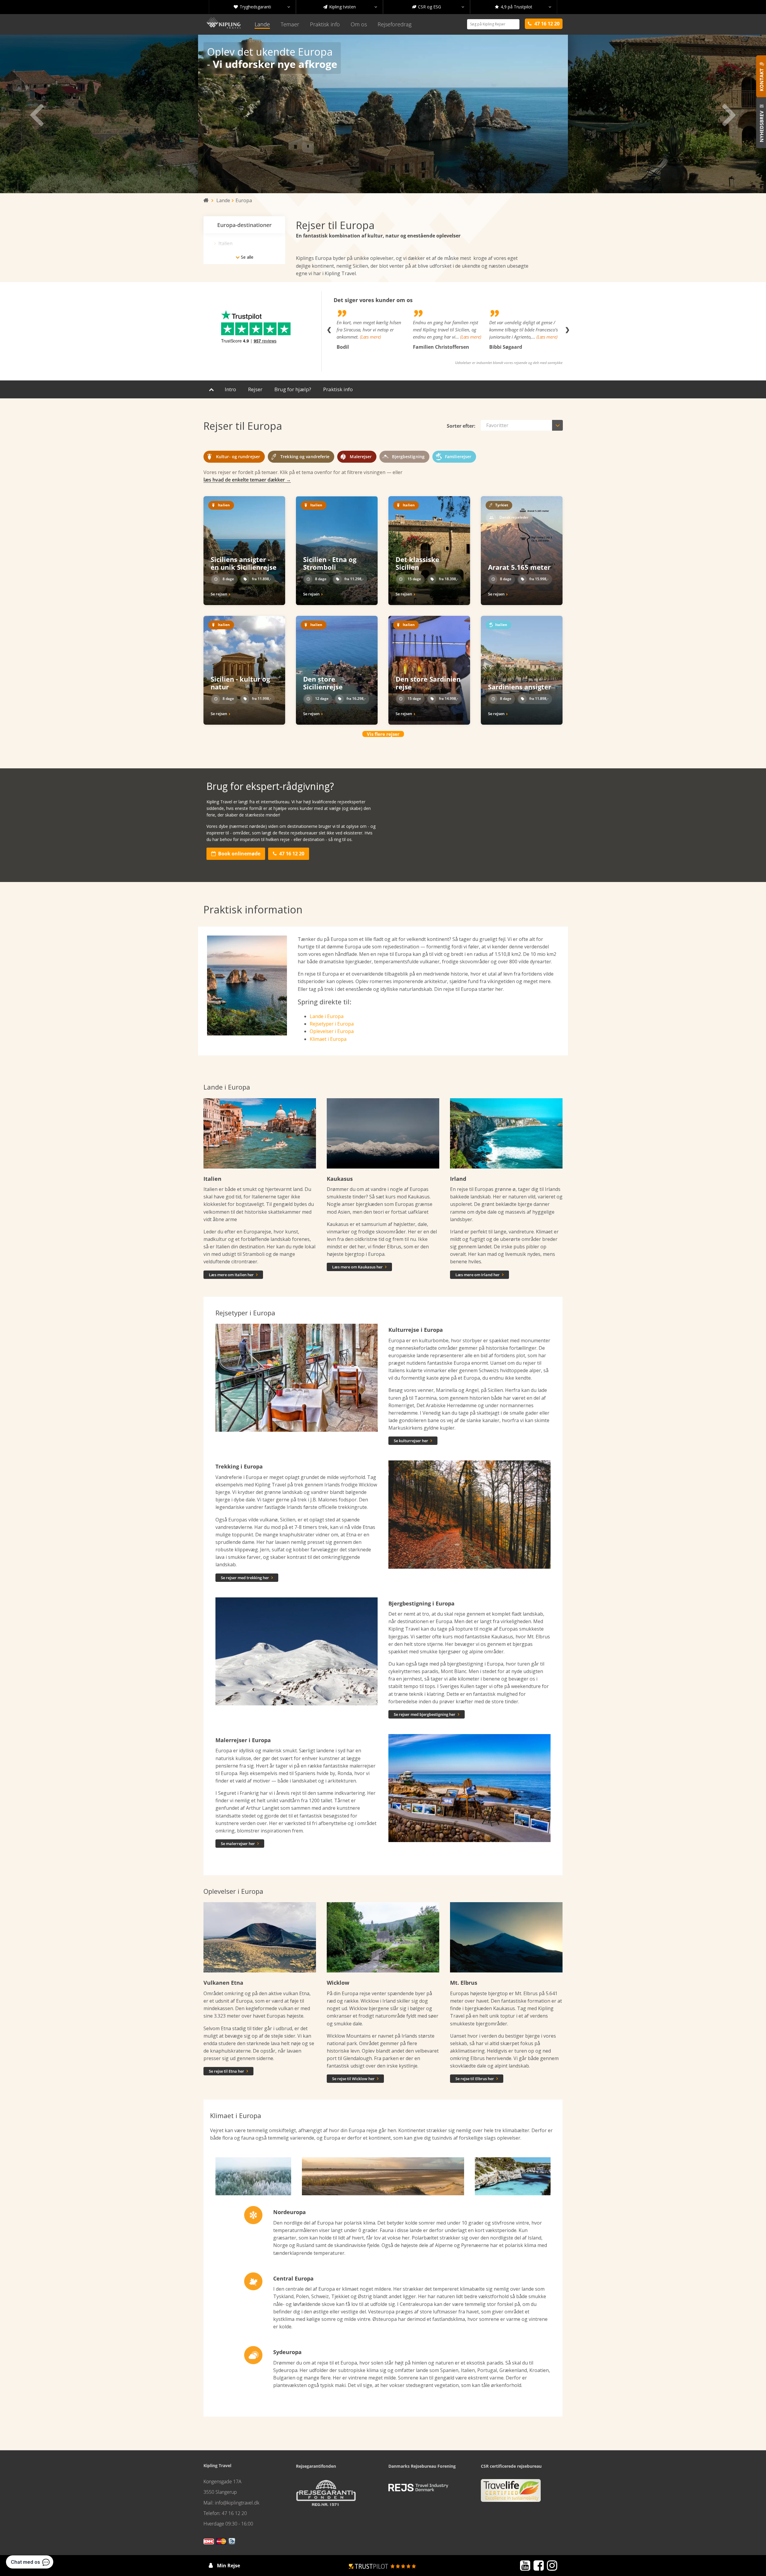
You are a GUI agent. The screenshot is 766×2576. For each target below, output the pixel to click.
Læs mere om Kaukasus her (359, 1267)
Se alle (244, 257)
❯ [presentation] (567, 330)
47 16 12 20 (289, 854)
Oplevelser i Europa (332, 1031)
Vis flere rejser (383, 734)
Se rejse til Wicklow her (355, 2079)
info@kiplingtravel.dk (237, 2503)
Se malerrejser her (240, 1844)
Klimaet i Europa (328, 1039)
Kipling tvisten (350, 7)
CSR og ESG (438, 7)
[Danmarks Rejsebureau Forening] (418, 2488)
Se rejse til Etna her (228, 2071)
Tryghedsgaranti (262, 7)
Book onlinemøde (236, 854)
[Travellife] (511, 2493)
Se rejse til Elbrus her (477, 2079)
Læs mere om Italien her (233, 1275)
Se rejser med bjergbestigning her (427, 1714)
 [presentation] (37, 114)
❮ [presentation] (329, 330)
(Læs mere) (394, 337)
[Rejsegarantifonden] (326, 2495)
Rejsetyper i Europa (332, 1024)
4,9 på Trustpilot (523, 7)
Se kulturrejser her (413, 1441)
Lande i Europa (327, 1016)
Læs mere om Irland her (479, 1275)
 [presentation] (729, 114)
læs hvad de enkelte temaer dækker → (247, 480)
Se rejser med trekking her (247, 1578)
